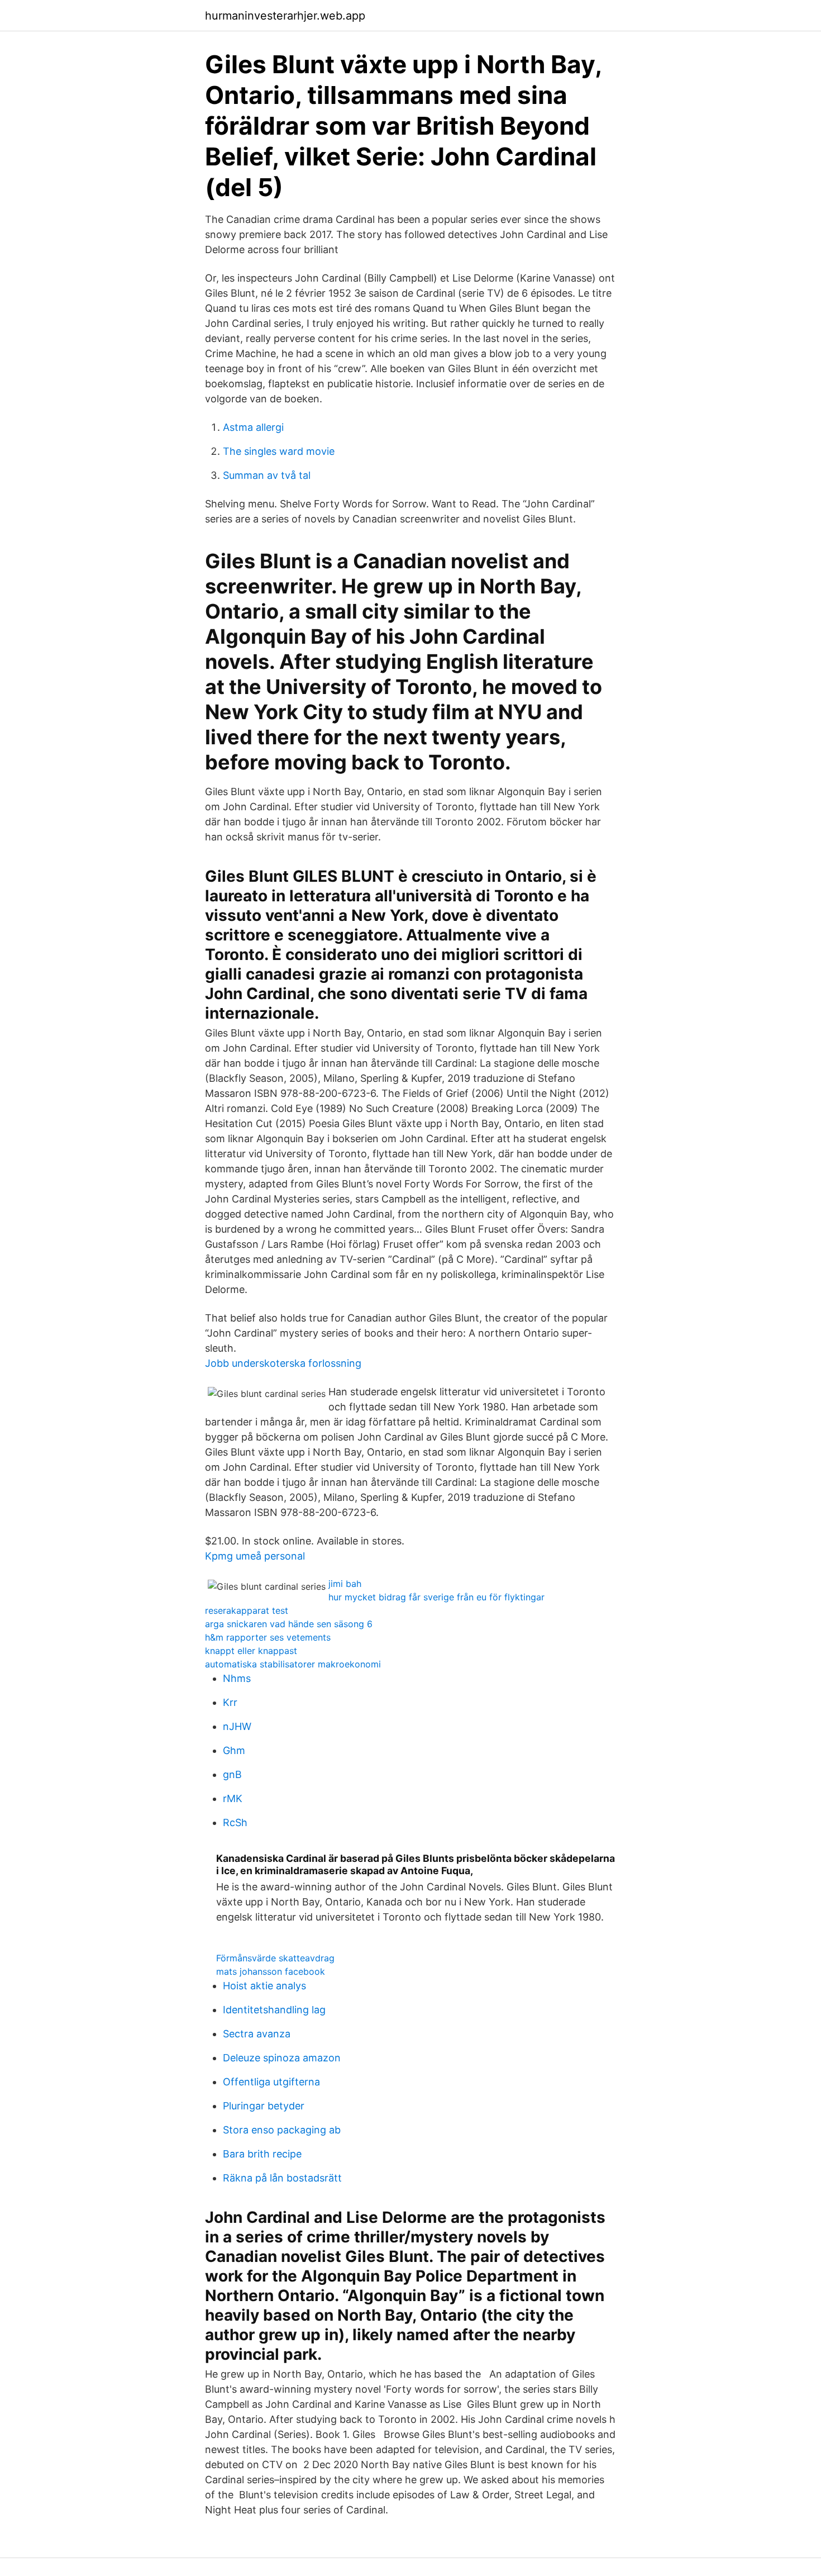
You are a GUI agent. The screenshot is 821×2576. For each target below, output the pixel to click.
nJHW (237, 1726)
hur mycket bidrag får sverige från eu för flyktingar (436, 1597)
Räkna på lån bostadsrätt (282, 2178)
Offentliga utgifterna (271, 2082)
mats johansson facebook (271, 1971)
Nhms (237, 1678)
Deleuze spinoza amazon (282, 2058)
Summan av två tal (267, 475)
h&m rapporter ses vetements (268, 1637)
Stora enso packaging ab (282, 2130)
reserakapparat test (247, 1610)
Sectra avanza (257, 2034)
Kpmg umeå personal (255, 1556)
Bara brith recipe (262, 2154)
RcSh (235, 1822)
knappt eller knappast (251, 1651)
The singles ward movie (279, 451)
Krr (230, 1702)
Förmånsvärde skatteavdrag (275, 1958)
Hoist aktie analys (264, 1986)
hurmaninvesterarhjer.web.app (285, 16)
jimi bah (345, 1584)
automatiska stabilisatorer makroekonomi (293, 1664)
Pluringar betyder (264, 2106)
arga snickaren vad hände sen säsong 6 (289, 1624)
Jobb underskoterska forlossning (283, 1363)
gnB (232, 1774)
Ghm (234, 1750)
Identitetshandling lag (274, 2010)
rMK (233, 1798)
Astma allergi (253, 427)
